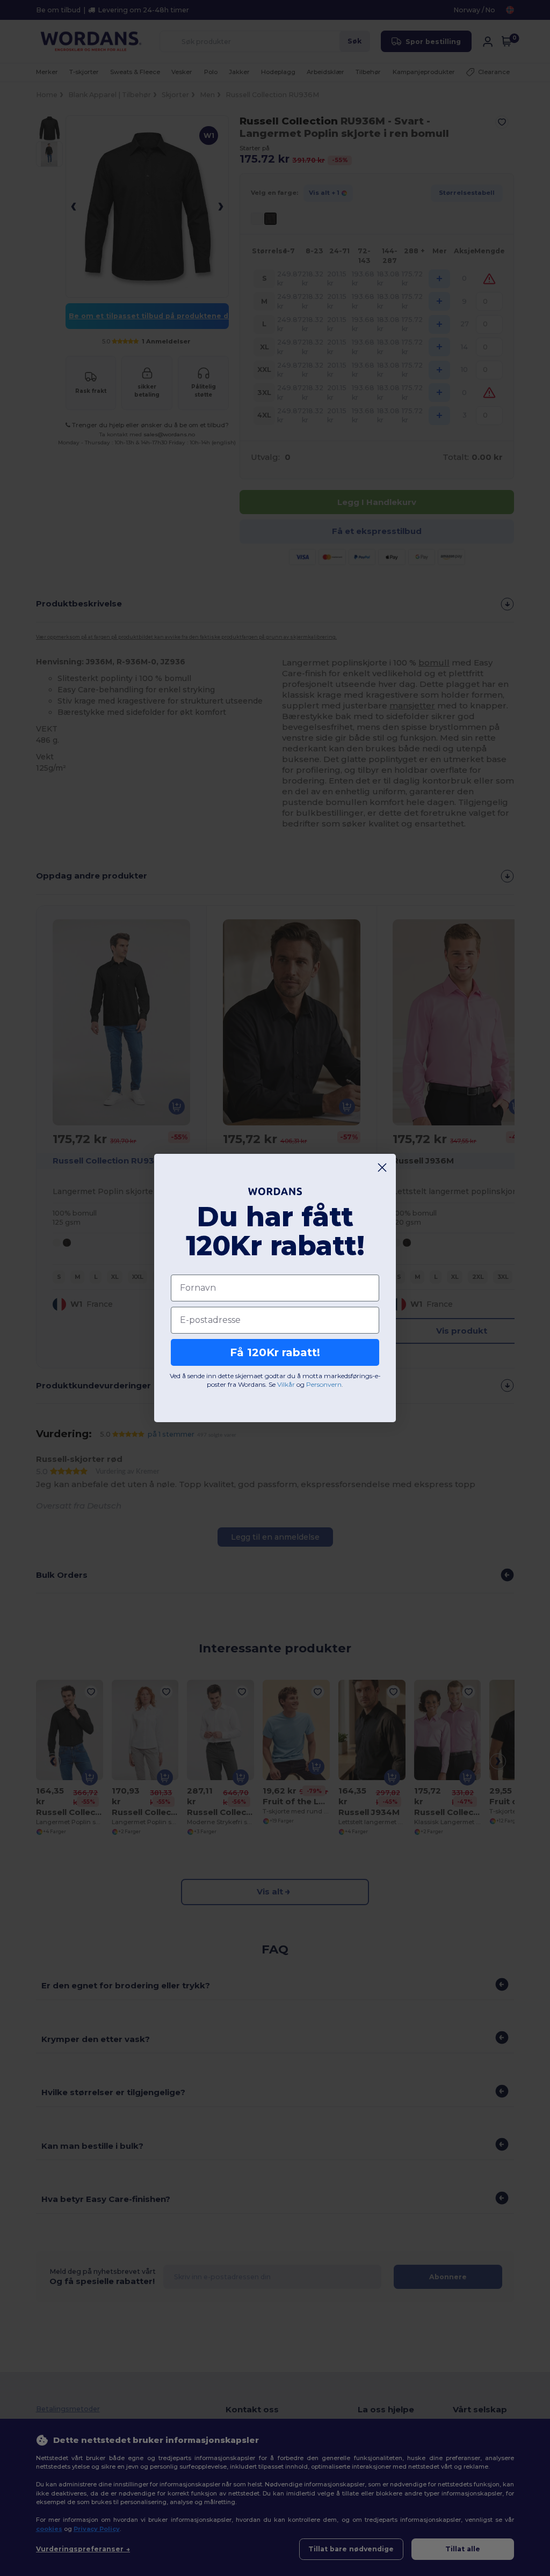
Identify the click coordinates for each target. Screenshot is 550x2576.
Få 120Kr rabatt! (275, 1352)
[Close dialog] (382, 1168)
